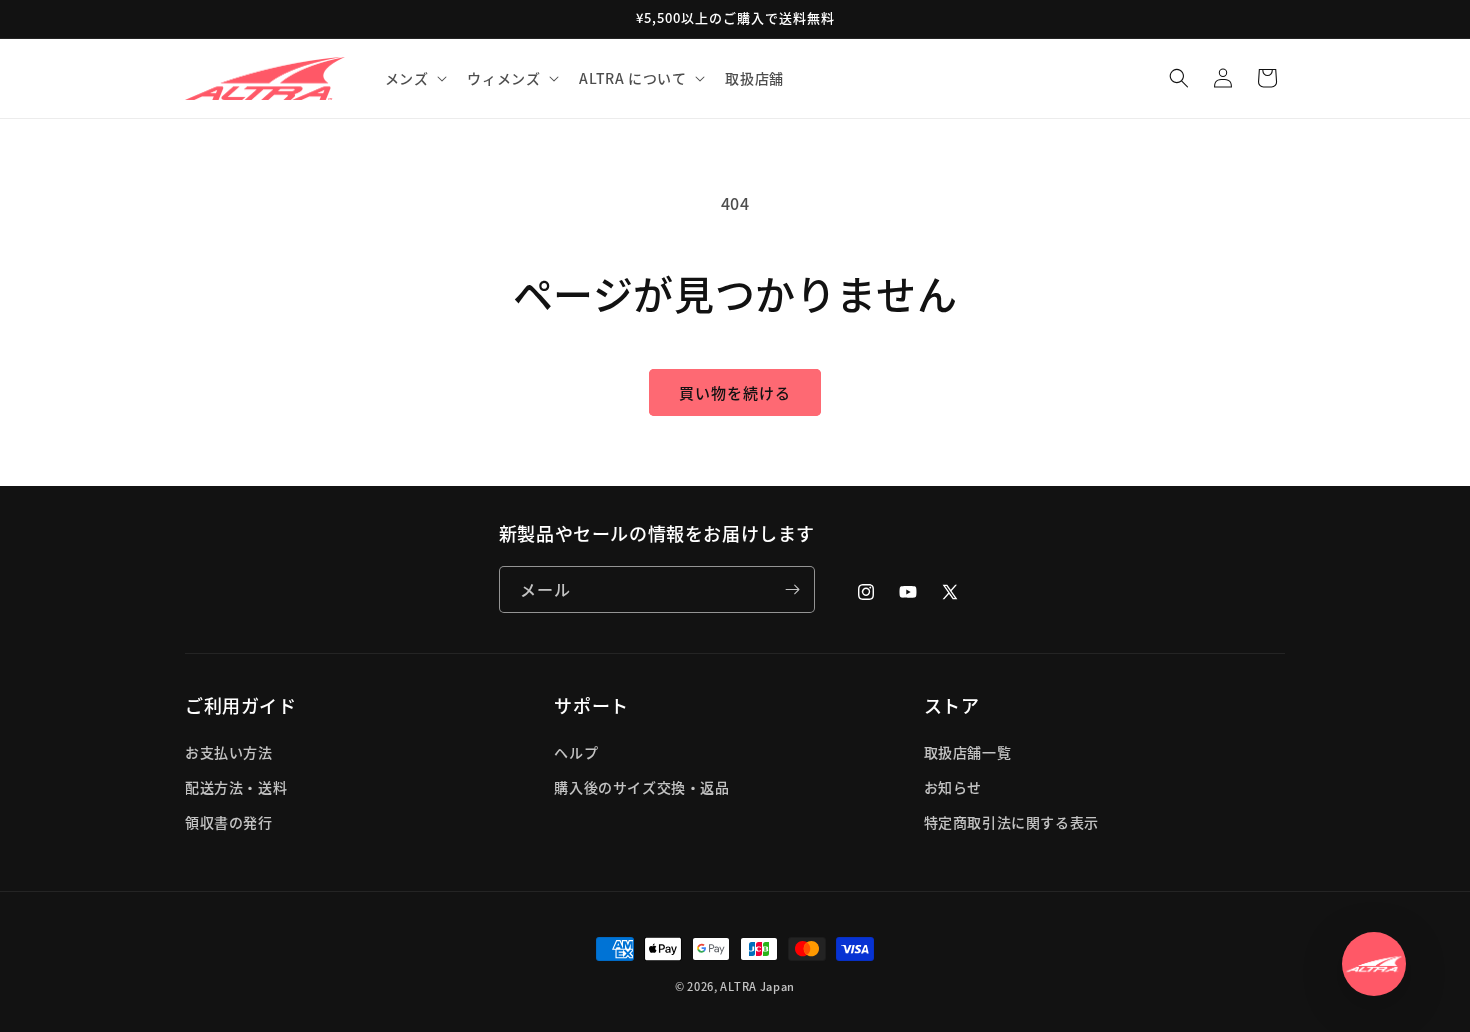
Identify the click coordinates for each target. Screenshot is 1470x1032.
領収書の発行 (229, 822)
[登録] (792, 589)
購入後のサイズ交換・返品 (641, 787)
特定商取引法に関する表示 (1011, 822)
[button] (414, 78)
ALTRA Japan (757, 986)
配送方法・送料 (236, 787)
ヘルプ (576, 752)
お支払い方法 (229, 752)
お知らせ (953, 787)
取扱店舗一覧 (968, 752)
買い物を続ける (735, 392)
